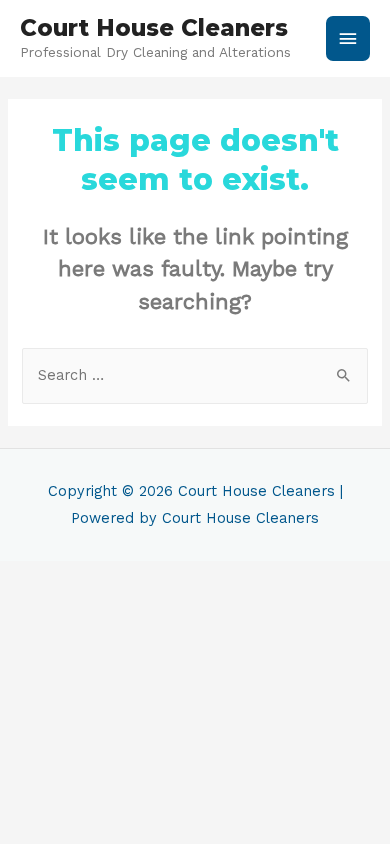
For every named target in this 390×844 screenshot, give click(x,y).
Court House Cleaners (154, 28)
